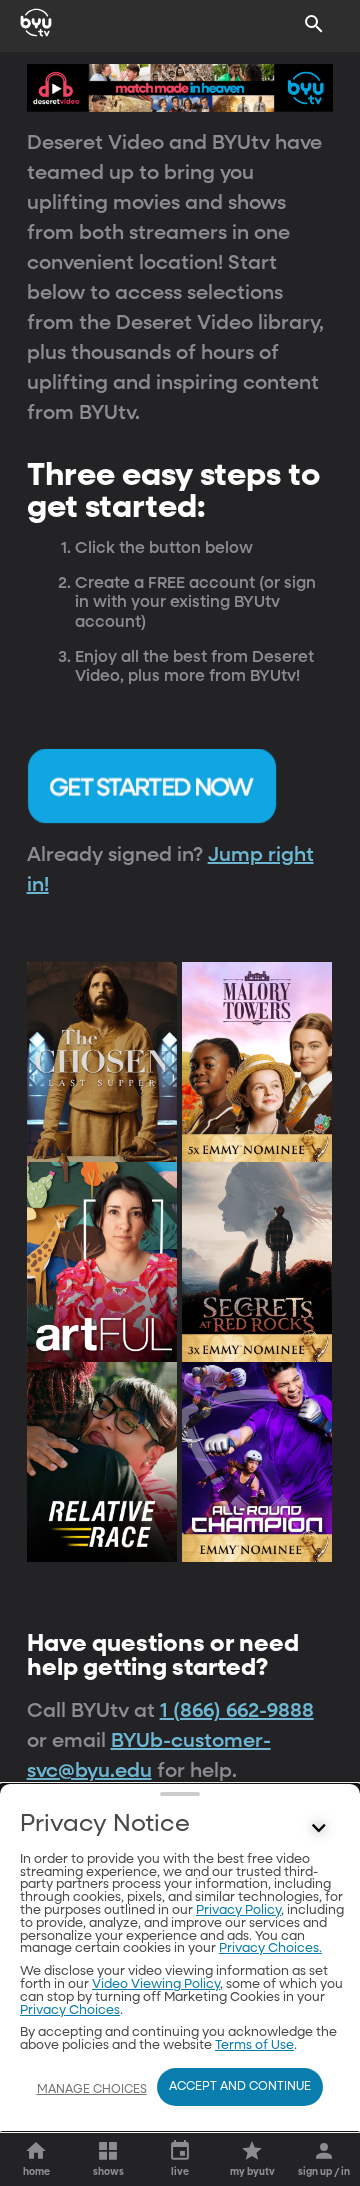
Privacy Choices (70, 2010)
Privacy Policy (238, 1910)
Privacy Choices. (270, 1948)
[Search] (314, 24)
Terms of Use (254, 2045)
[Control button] (319, 1829)
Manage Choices (92, 2090)
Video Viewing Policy (156, 1984)
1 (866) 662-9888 (237, 1711)
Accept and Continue (240, 2087)
